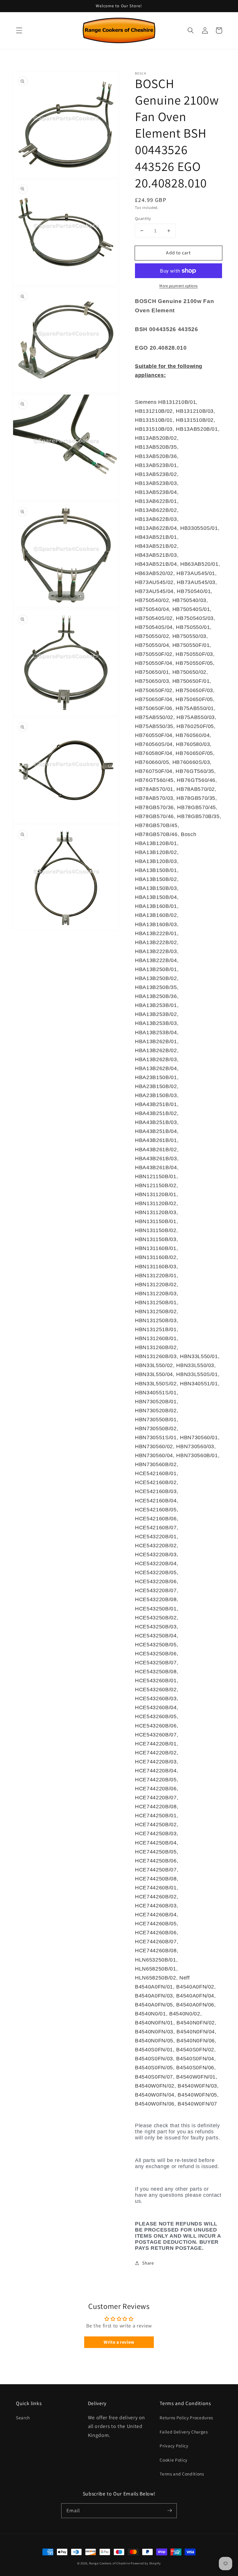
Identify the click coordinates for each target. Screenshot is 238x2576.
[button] (19, 30)
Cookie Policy (174, 2460)
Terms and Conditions (182, 2474)
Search (23, 2418)
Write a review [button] (119, 2342)
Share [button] (148, 2263)
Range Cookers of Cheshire (110, 2563)
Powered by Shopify (146, 2563)
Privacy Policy (174, 2446)
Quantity (143, 218)
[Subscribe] (170, 2511)
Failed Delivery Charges (184, 2432)
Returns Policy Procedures (186, 2418)
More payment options (178, 286)
